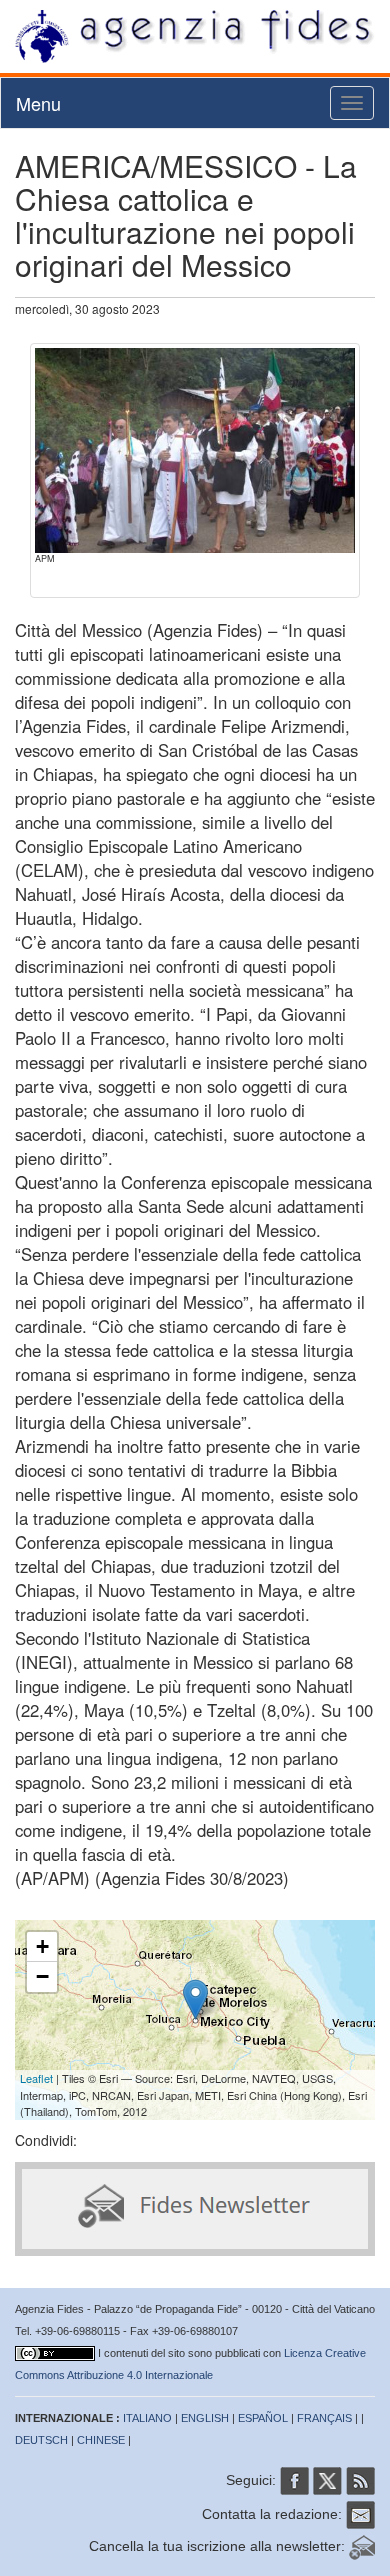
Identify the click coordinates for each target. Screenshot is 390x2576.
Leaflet (36, 2078)
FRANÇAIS (324, 2418)
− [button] (42, 1976)
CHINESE (101, 2440)
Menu (38, 103)
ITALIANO (147, 2418)
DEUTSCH (41, 2440)
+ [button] (42, 1946)
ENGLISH (205, 2418)
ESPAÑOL (263, 2418)
